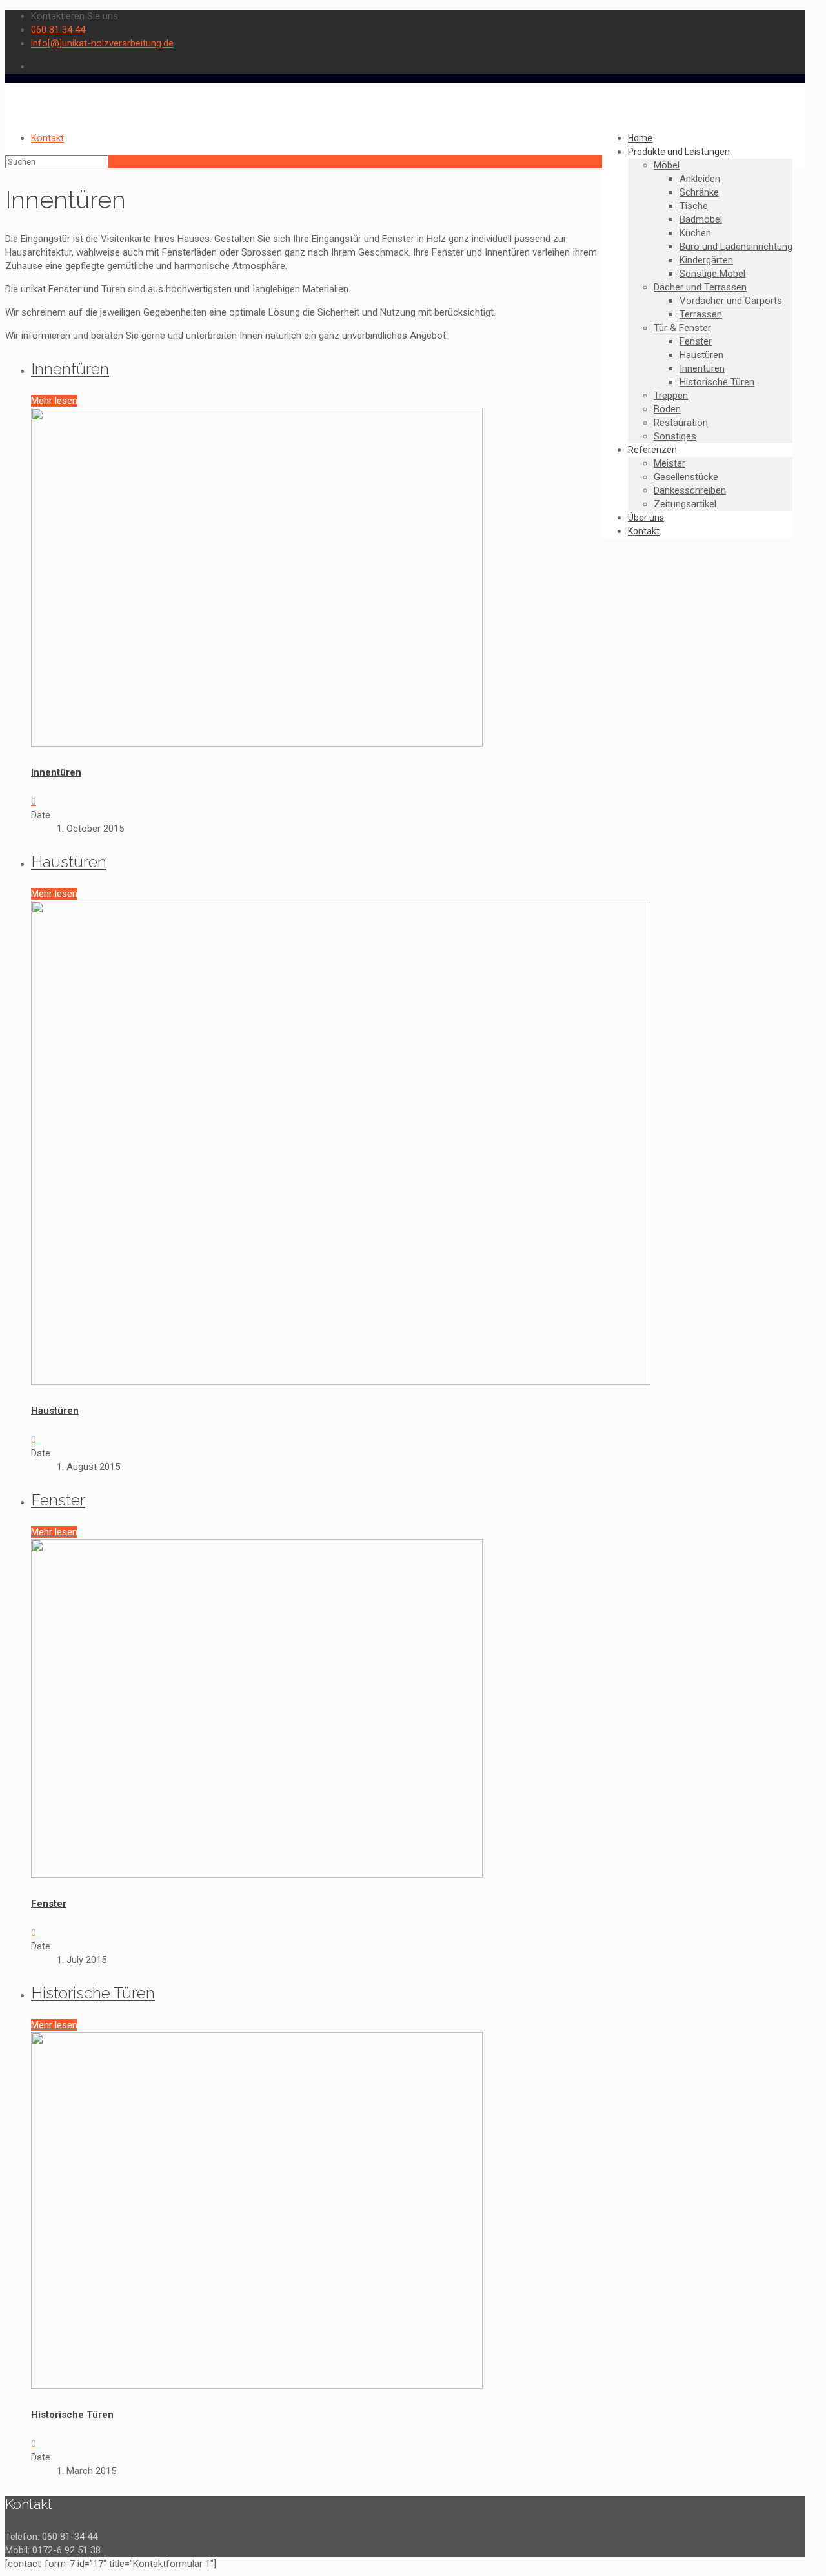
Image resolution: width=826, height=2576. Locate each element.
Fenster (58, 1500)
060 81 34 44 (58, 30)
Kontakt (47, 138)
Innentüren (70, 368)
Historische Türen (93, 1993)
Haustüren (69, 861)
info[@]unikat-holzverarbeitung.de (102, 43)
